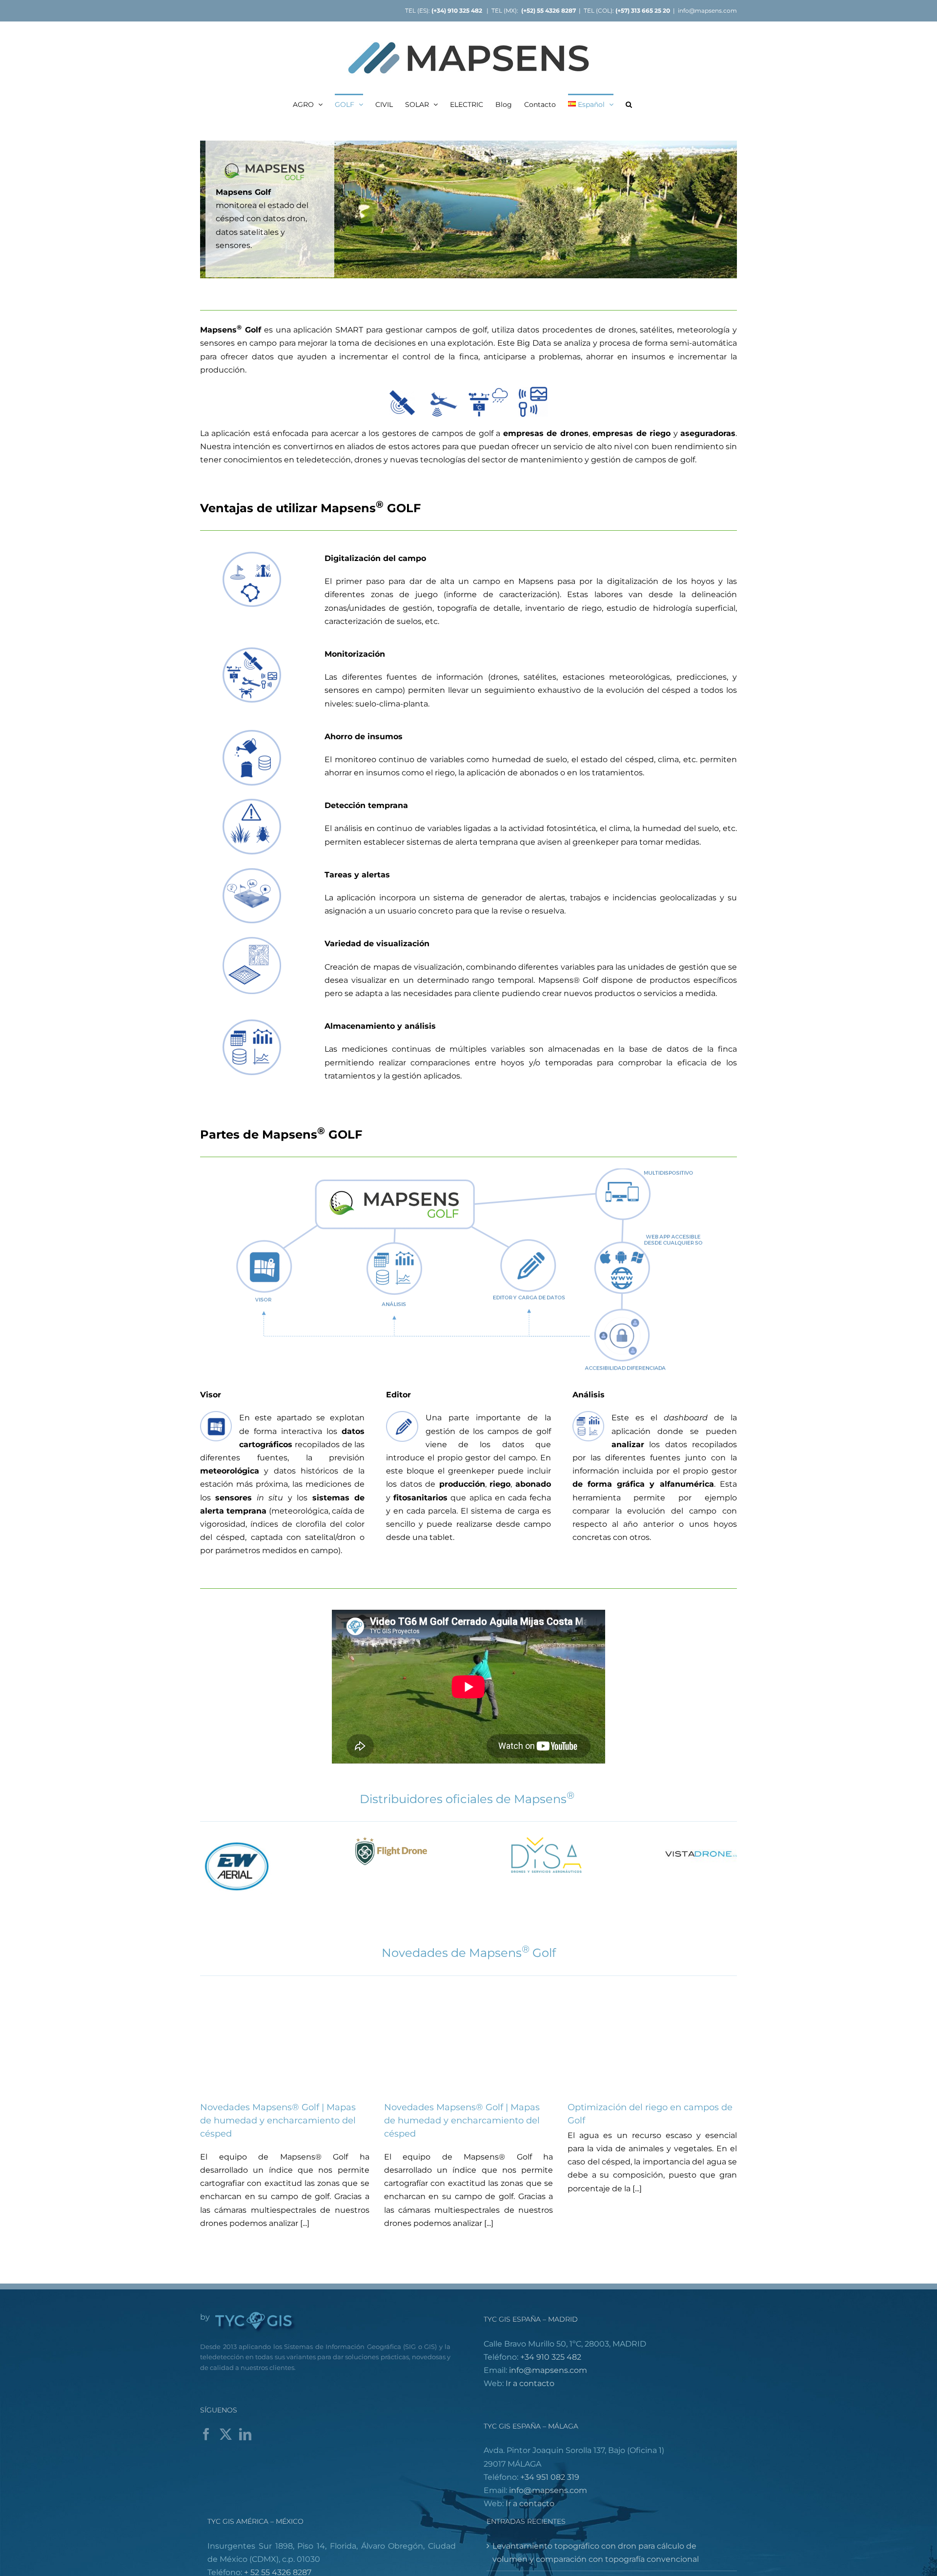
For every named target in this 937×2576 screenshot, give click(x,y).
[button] (629, 104)
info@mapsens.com (707, 10)
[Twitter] (226, 2434)
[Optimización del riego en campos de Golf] (652, 2040)
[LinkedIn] (245, 2434)
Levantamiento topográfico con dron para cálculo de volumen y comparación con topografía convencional (596, 2553)
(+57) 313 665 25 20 (643, 10)
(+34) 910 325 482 (458, 10)
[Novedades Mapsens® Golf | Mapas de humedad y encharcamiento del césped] (285, 2040)
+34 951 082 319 (550, 2477)
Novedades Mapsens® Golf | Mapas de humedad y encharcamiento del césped (278, 2120)
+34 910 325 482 (551, 2357)
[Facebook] (206, 2434)
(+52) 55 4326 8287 (549, 10)
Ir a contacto (530, 2383)
